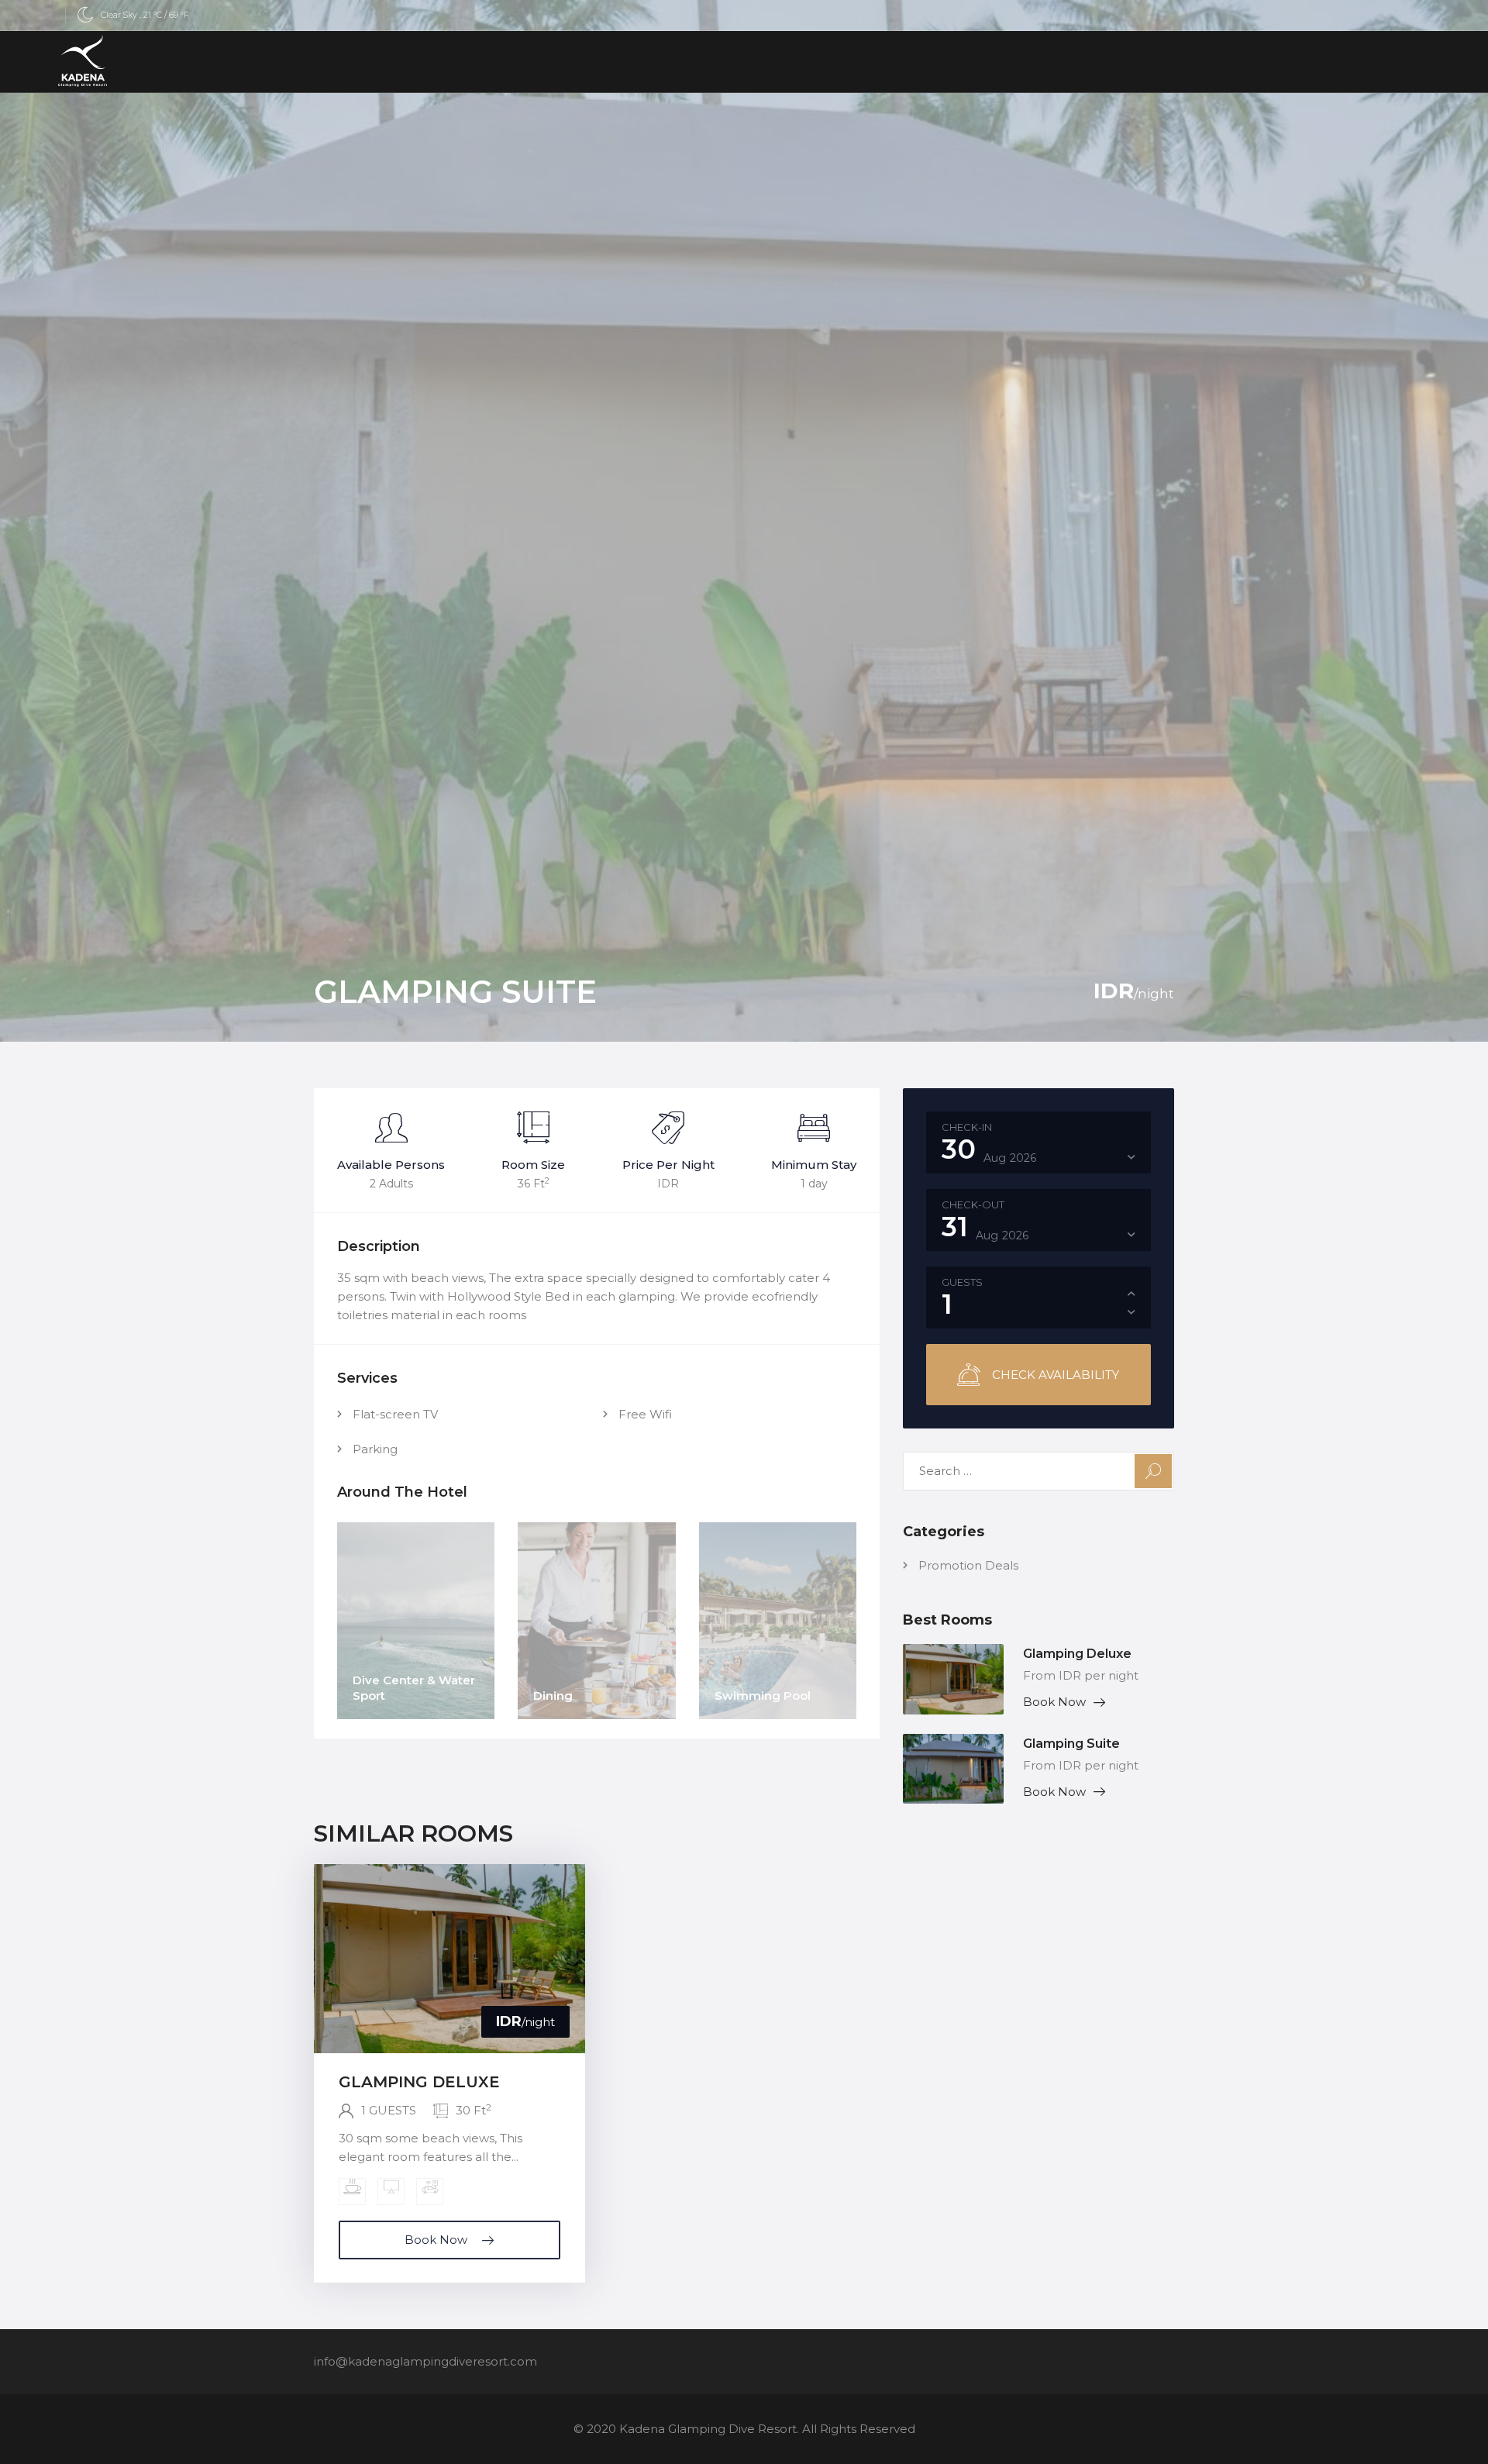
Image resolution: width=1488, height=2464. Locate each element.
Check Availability (1056, 1375)
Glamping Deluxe (1077, 1654)
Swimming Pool (763, 1696)
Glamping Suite (1071, 1744)
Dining (553, 1696)
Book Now (1054, 1702)
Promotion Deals (968, 1565)
